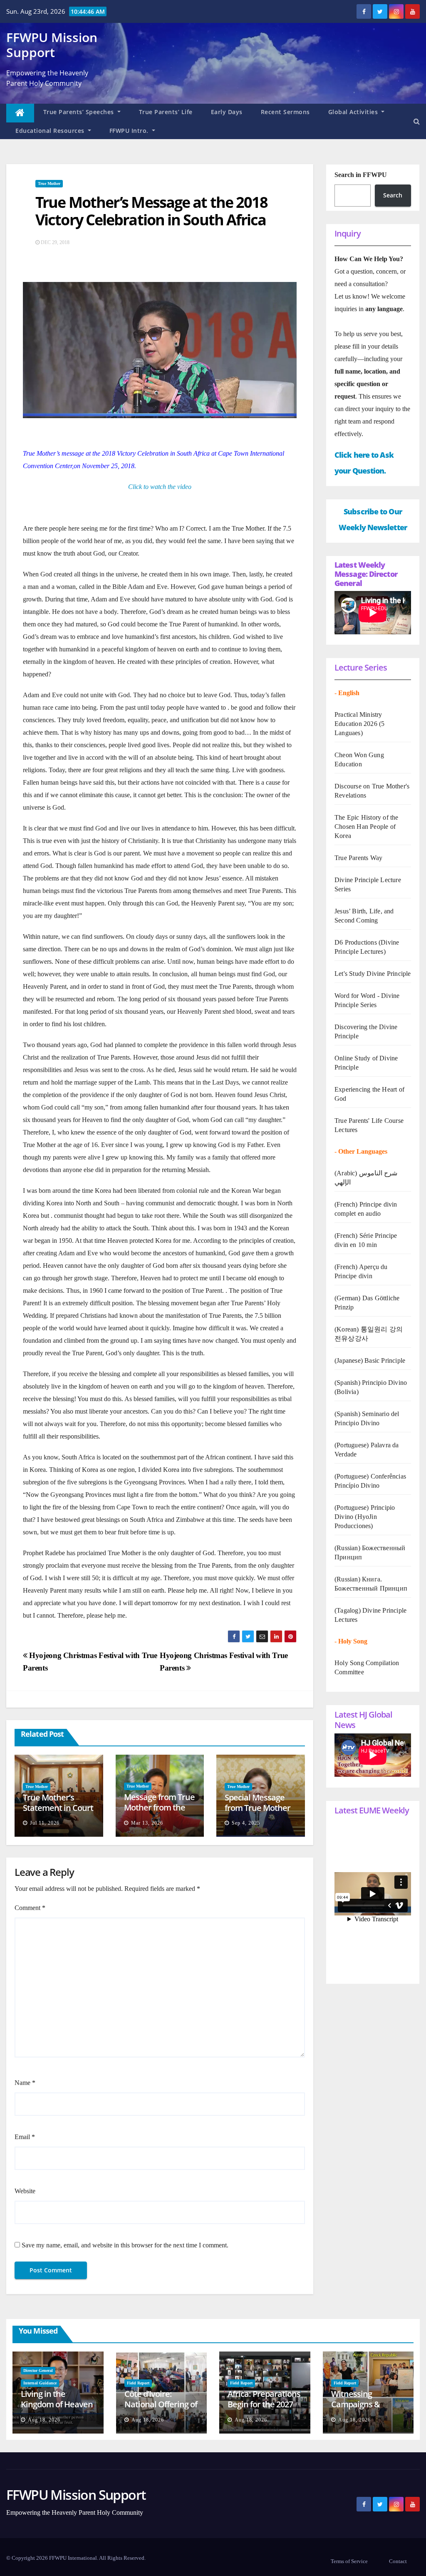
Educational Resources (51, 131)
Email (25, 2137)
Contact (398, 2561)
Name (25, 2083)
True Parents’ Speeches (80, 112)
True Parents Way (358, 858)
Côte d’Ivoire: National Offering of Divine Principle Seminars (161, 2409)
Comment (30, 1908)
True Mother (49, 183)
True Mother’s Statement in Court (58, 1803)
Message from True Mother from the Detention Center (159, 1807)
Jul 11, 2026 (45, 1823)
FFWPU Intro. (130, 131)
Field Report (138, 2383)
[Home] (20, 113)
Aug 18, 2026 (44, 2420)
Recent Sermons (285, 112)
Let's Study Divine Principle (373, 974)
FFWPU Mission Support (52, 45)
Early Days (227, 112)
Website (25, 2191)
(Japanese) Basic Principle (370, 1360)
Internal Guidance (40, 2383)
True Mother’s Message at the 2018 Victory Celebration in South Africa (151, 211)
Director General (38, 2370)
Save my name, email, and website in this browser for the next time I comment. (125, 2245)
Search (393, 195)
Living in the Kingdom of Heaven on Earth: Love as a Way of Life (57, 2409)
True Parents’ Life (166, 112)
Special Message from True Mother (258, 1803)
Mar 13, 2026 (147, 1823)
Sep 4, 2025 (246, 1823)
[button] (417, 121)
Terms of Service (349, 2561)
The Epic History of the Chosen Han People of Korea (367, 827)
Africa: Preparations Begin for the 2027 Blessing (264, 2404)
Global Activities (354, 112)
